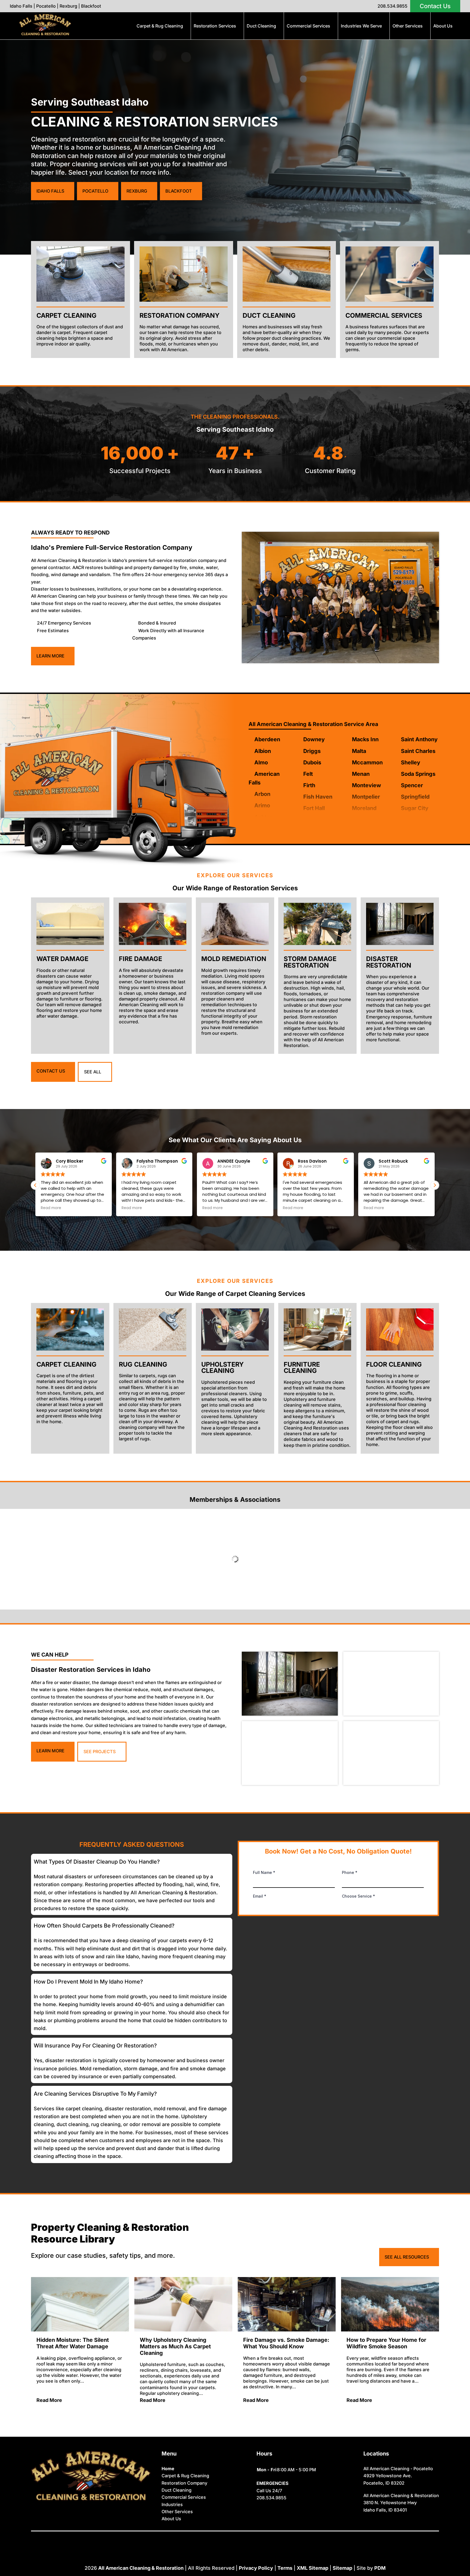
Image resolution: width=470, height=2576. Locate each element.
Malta (359, 751)
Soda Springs (418, 774)
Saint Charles (418, 751)
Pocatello (46, 6)
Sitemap (342, 2568)
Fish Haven (318, 797)
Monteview (367, 785)
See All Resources (407, 2257)
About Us (443, 26)
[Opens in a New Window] (222, 2539)
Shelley (411, 762)
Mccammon (367, 762)
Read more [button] (51, 1208)
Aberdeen (267, 739)
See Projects (100, 1752)
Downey (314, 739)
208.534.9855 (392, 6)
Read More (49, 2400)
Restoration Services (215, 26)
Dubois (312, 762)
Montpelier (366, 797)
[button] (435, 1185)
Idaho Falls (21, 6)
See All (93, 1072)
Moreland (364, 808)
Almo (261, 762)
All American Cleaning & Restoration (141, 2568)
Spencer (412, 785)
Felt (308, 774)
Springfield (415, 797)
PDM (380, 2568)
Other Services (408, 26)
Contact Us (435, 6)
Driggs (312, 751)
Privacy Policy (256, 2568)
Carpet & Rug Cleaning (160, 26)
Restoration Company (184, 2483)
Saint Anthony (419, 739)
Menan (361, 774)
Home (168, 2469)
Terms (285, 2568)
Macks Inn (365, 739)
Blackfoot (91, 6)
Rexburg (68, 6)
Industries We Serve (361, 26)
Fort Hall (314, 808)
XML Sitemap (313, 2568)
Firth (309, 785)
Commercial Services (308, 26)
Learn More (50, 656)
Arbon (262, 794)
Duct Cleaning (261, 26)
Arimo (262, 805)
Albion (263, 751)
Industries (172, 2504)
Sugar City (415, 808)
